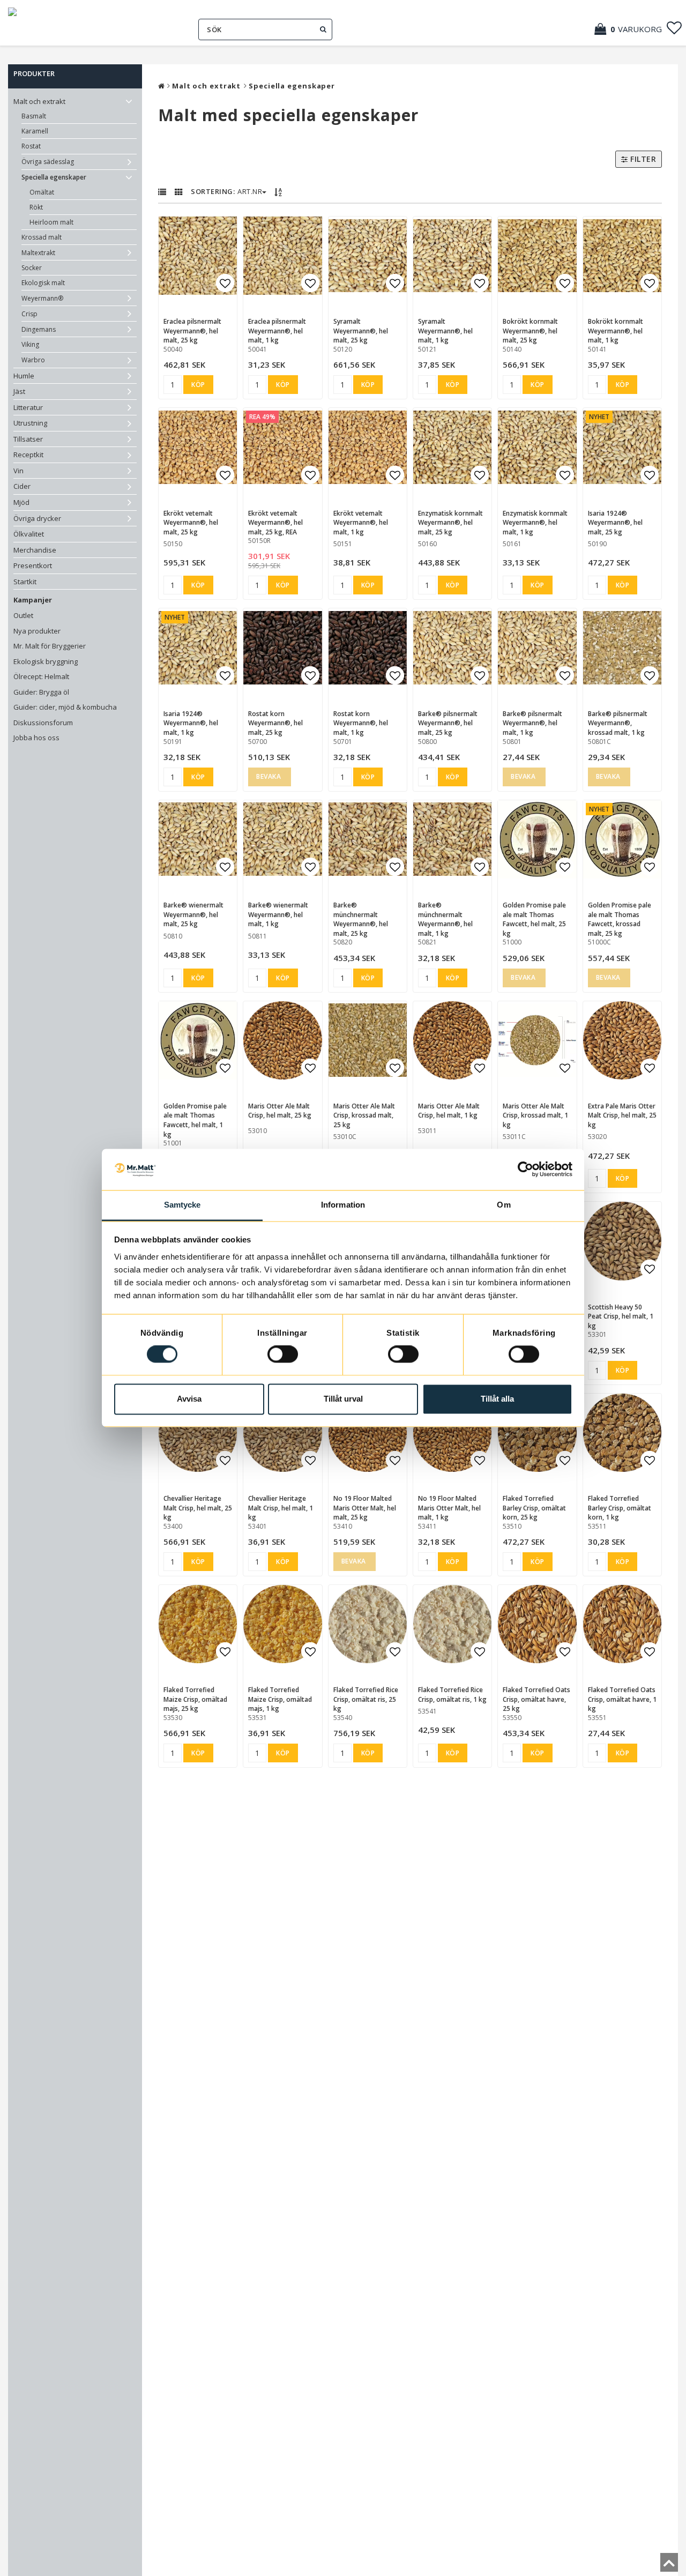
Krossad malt (42, 237)
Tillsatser (28, 439)
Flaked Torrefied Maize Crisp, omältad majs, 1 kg (280, 1699)
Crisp (29, 314)
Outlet (23, 615)
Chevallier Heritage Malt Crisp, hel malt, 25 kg (198, 1508)
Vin (18, 471)
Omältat (42, 192)
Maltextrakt (38, 253)
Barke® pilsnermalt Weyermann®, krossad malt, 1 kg (618, 723)
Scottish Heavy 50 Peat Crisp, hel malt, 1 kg (621, 1316)
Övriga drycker (37, 518)
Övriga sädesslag (48, 162)
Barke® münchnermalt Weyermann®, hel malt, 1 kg (445, 919)
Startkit (25, 582)
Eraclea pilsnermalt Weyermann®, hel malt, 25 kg (192, 331)
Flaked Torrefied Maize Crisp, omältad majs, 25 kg (195, 1699)
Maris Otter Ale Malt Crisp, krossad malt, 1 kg (535, 1115)
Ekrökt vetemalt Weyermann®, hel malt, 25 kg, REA (275, 523)
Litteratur (28, 407)
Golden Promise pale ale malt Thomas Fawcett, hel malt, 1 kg (195, 1120)
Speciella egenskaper (54, 177)
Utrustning (30, 423)
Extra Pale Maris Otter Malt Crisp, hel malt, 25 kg (622, 1115)
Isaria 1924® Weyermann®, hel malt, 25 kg (615, 523)
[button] (633, 29)
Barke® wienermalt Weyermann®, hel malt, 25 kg (193, 914)
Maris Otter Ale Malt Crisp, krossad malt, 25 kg (364, 1115)
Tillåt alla (497, 1399)
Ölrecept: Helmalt (41, 676)
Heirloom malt (51, 222)
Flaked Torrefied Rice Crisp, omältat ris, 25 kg (366, 1699)
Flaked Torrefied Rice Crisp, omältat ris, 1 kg (452, 1695)
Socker (32, 268)
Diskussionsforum (43, 723)
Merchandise (35, 550)
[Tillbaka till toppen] (669, 2566)
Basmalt (34, 116)
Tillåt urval (343, 1399)
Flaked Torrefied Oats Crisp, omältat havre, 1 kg (622, 1699)
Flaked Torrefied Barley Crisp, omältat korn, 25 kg (534, 1508)
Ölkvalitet (29, 534)
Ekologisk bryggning (46, 661)
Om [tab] (504, 1205)
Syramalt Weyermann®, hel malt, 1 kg (445, 331)
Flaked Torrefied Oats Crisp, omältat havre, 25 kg (536, 1699)
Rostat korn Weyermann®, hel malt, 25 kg (275, 723)
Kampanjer (33, 600)
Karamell (35, 131)
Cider (22, 486)
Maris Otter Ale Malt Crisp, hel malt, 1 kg (449, 1111)
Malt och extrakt (39, 101)
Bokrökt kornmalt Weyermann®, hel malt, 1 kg (616, 331)
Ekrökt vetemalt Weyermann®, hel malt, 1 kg (361, 523)
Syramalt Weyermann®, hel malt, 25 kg (361, 331)
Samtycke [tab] (182, 1205)
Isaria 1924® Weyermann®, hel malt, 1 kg (191, 723)
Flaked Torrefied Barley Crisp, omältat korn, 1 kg (620, 1508)
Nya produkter (37, 631)
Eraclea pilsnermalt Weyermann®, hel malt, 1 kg (277, 331)
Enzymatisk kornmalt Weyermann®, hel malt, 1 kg (535, 523)
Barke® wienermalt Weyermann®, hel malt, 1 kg (278, 914)
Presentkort (33, 565)
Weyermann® (42, 298)
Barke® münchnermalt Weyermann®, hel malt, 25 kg (361, 919)
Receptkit (28, 455)
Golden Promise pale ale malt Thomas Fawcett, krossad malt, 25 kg (620, 919)
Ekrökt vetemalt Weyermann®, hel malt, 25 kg (191, 523)
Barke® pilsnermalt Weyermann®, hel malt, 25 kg (448, 723)
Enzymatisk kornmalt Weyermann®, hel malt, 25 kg (450, 523)
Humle (24, 376)
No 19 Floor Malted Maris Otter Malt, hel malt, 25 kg (365, 1508)
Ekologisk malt (43, 283)
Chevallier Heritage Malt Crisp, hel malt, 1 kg (281, 1508)
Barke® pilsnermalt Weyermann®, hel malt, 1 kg (532, 723)
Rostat (31, 146)
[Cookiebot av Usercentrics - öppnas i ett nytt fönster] (525, 1170)
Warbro (33, 360)
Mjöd (21, 502)
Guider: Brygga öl (41, 692)
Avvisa (189, 1399)
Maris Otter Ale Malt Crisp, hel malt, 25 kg (280, 1111)
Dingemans (39, 329)
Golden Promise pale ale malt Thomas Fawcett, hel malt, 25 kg (534, 919)
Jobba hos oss (36, 738)
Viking (30, 344)
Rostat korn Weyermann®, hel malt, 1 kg (361, 723)
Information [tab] (343, 1205)
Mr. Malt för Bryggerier (50, 646)
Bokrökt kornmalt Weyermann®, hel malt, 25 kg (530, 331)
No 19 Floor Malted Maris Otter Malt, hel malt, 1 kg (449, 1508)
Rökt (36, 207)
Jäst (19, 391)
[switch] (283, 1354)
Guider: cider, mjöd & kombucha (65, 707)
